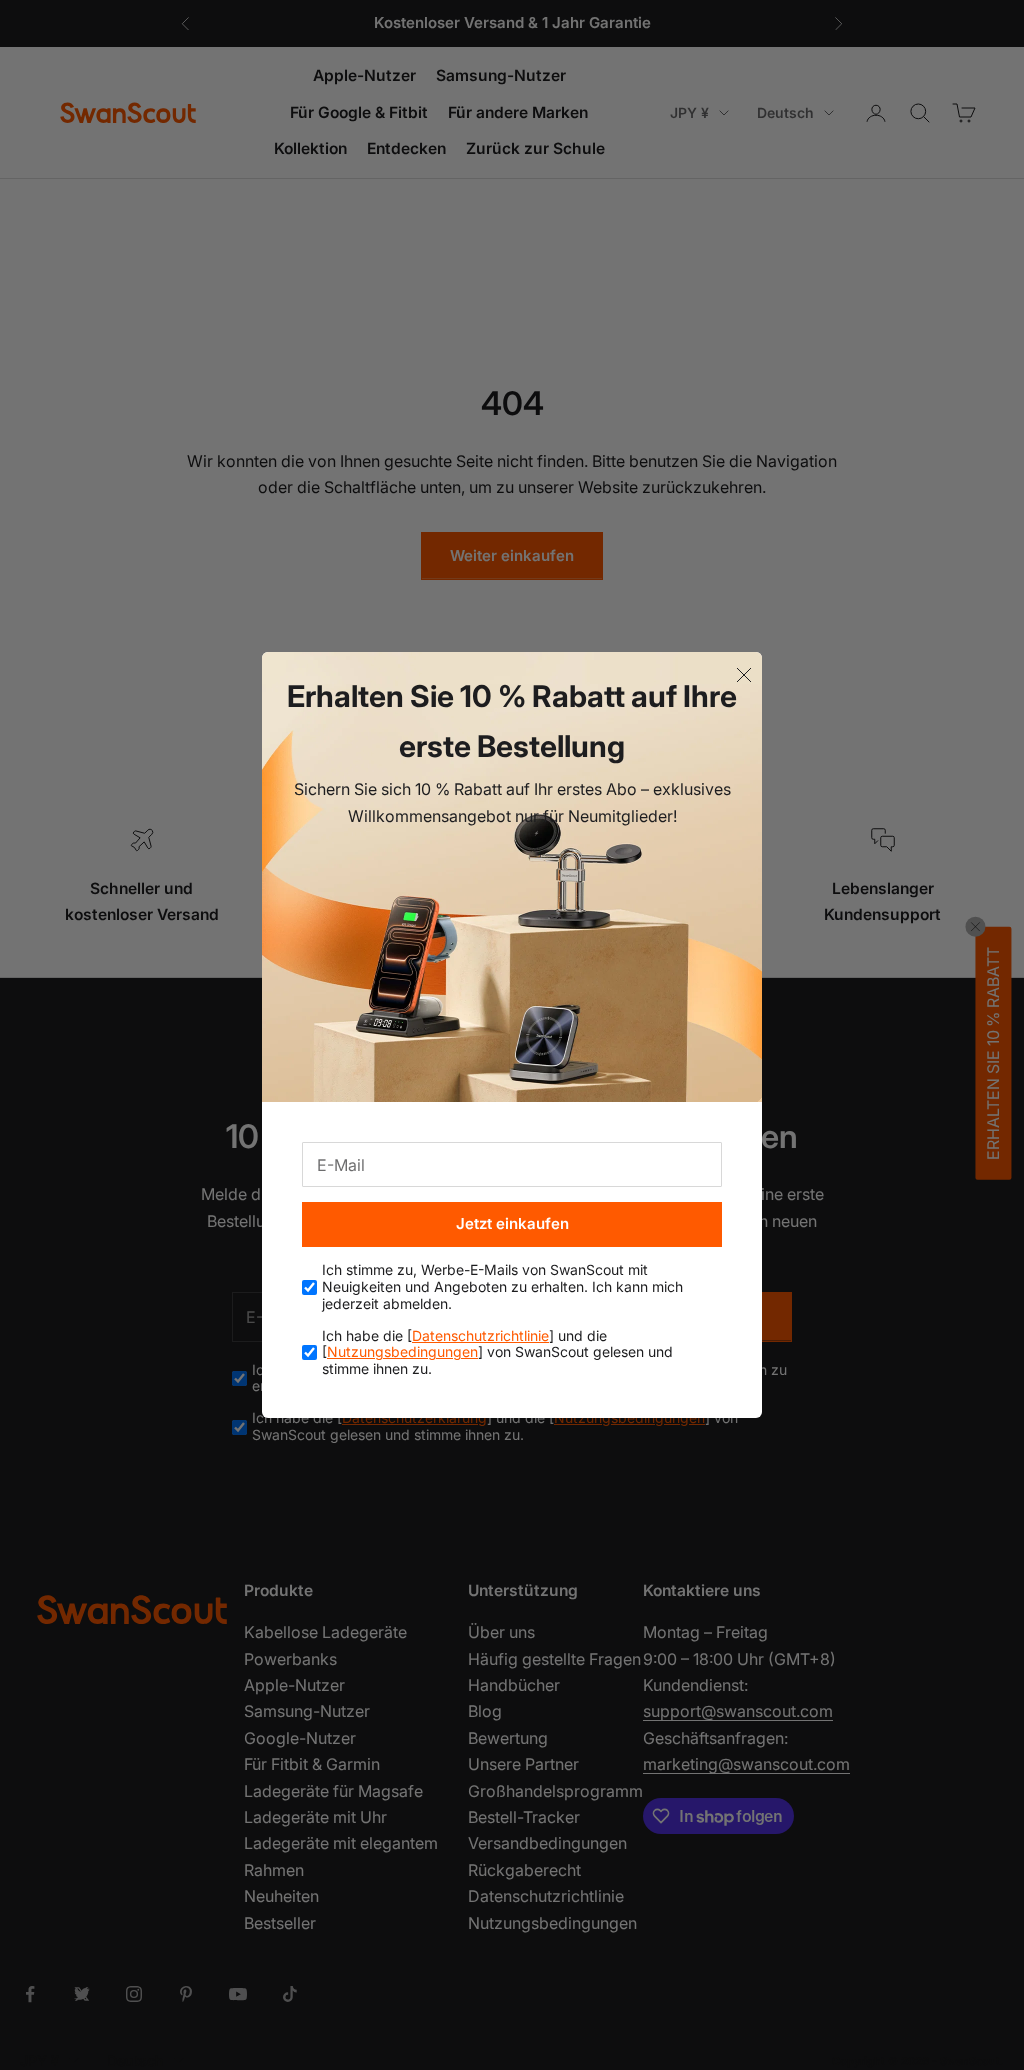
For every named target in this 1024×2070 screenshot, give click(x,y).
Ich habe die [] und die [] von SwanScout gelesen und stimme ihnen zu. (497, 1353)
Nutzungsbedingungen (402, 1351)
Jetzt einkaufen (512, 1223)
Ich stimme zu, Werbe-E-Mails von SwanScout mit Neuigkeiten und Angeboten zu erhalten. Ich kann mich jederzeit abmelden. (502, 1287)
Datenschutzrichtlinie (480, 1335)
